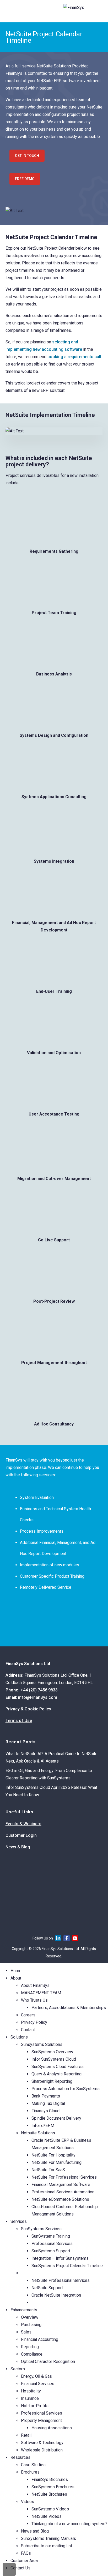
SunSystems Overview (52, 2052)
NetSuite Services (38, 2273)
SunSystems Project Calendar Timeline (67, 2266)
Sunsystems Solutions (42, 2044)
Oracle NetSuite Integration (56, 2295)
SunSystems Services (41, 2229)
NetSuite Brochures (49, 2494)
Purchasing (31, 2325)
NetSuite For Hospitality (53, 2155)
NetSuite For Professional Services (64, 2177)
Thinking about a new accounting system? (69, 2524)
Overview (30, 2317)
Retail (26, 2435)
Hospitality (31, 2391)
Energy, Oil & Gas (36, 2376)
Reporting (30, 2347)
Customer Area (24, 2561)
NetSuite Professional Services (61, 2280)
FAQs (26, 2553)
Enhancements (24, 2310)
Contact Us (20, 2568)
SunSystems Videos (50, 2509)
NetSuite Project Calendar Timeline (63, 2303)
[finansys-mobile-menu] (10, 12)
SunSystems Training (51, 2236)
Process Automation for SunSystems (66, 2089)
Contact (28, 2030)
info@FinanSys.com (38, 1697)
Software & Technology (42, 2443)
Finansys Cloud (45, 2111)
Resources (20, 2457)
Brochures (30, 2472)
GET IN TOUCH (27, 156)
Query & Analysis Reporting (56, 2074)
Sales (26, 2332)
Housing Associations (52, 2428)
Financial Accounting (40, 2339)
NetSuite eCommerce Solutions (60, 2199)
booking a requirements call (74, 357)
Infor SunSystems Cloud (54, 2059)
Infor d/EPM (43, 2126)
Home (16, 1971)
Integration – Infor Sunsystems (60, 2258)
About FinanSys (35, 1985)
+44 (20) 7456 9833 (39, 1690)
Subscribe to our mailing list (47, 2546)
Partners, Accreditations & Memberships (69, 2008)
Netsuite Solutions (38, 2133)
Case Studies (33, 2465)
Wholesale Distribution (42, 2450)
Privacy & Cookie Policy (28, 1709)
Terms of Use (19, 1721)
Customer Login (21, 1835)
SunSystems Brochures (53, 2487)
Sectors (18, 2369)
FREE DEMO (25, 179)
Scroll (9, 2569)
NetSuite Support (47, 2288)
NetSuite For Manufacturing (56, 2162)
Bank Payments (46, 2096)
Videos (28, 2502)
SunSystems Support (51, 2251)
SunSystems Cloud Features (58, 2067)
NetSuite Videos (47, 2516)
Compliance (32, 2354)
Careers (28, 2015)
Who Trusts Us (34, 2000)
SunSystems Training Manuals (48, 2538)
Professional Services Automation (63, 2192)
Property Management (41, 2420)
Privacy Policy (34, 2022)
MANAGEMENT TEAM (41, 1993)
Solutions (19, 2037)
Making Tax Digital (48, 2103)
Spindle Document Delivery (56, 2118)
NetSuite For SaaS (48, 2170)
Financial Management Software (61, 2185)
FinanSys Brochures (50, 2479)
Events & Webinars (23, 1824)
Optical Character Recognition (48, 2362)
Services (19, 2221)
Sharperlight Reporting (52, 2081)
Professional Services (52, 2244)
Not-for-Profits (35, 2406)
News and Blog (35, 2531)
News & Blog (18, 1847)
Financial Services (38, 2384)
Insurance (30, 2398)
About (16, 1978)
